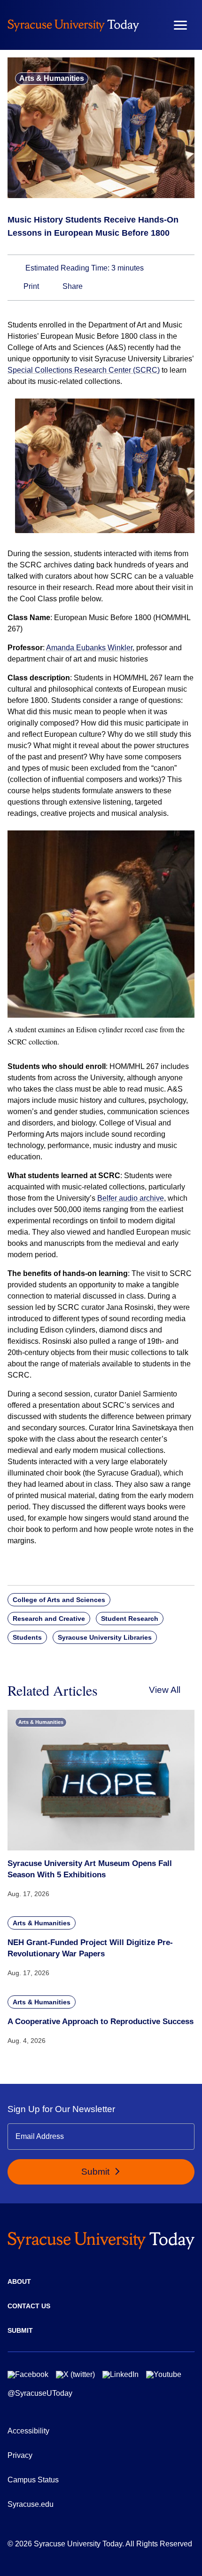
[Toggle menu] (180, 25)
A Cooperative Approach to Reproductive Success (101, 2022)
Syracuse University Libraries (105, 1637)
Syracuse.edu (31, 2504)
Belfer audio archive (131, 1198)
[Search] (153, 25)
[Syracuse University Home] (73, 25)
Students (27, 1637)
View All (165, 1690)
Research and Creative (49, 1619)
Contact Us (29, 2306)
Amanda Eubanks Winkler (89, 648)
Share (72, 286)
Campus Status (33, 2480)
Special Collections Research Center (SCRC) (84, 370)
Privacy (20, 2455)
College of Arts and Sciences (59, 1600)
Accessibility (28, 2431)
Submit (97, 2172)
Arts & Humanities (52, 78)
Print (30, 286)
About (19, 2281)
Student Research (130, 1619)
